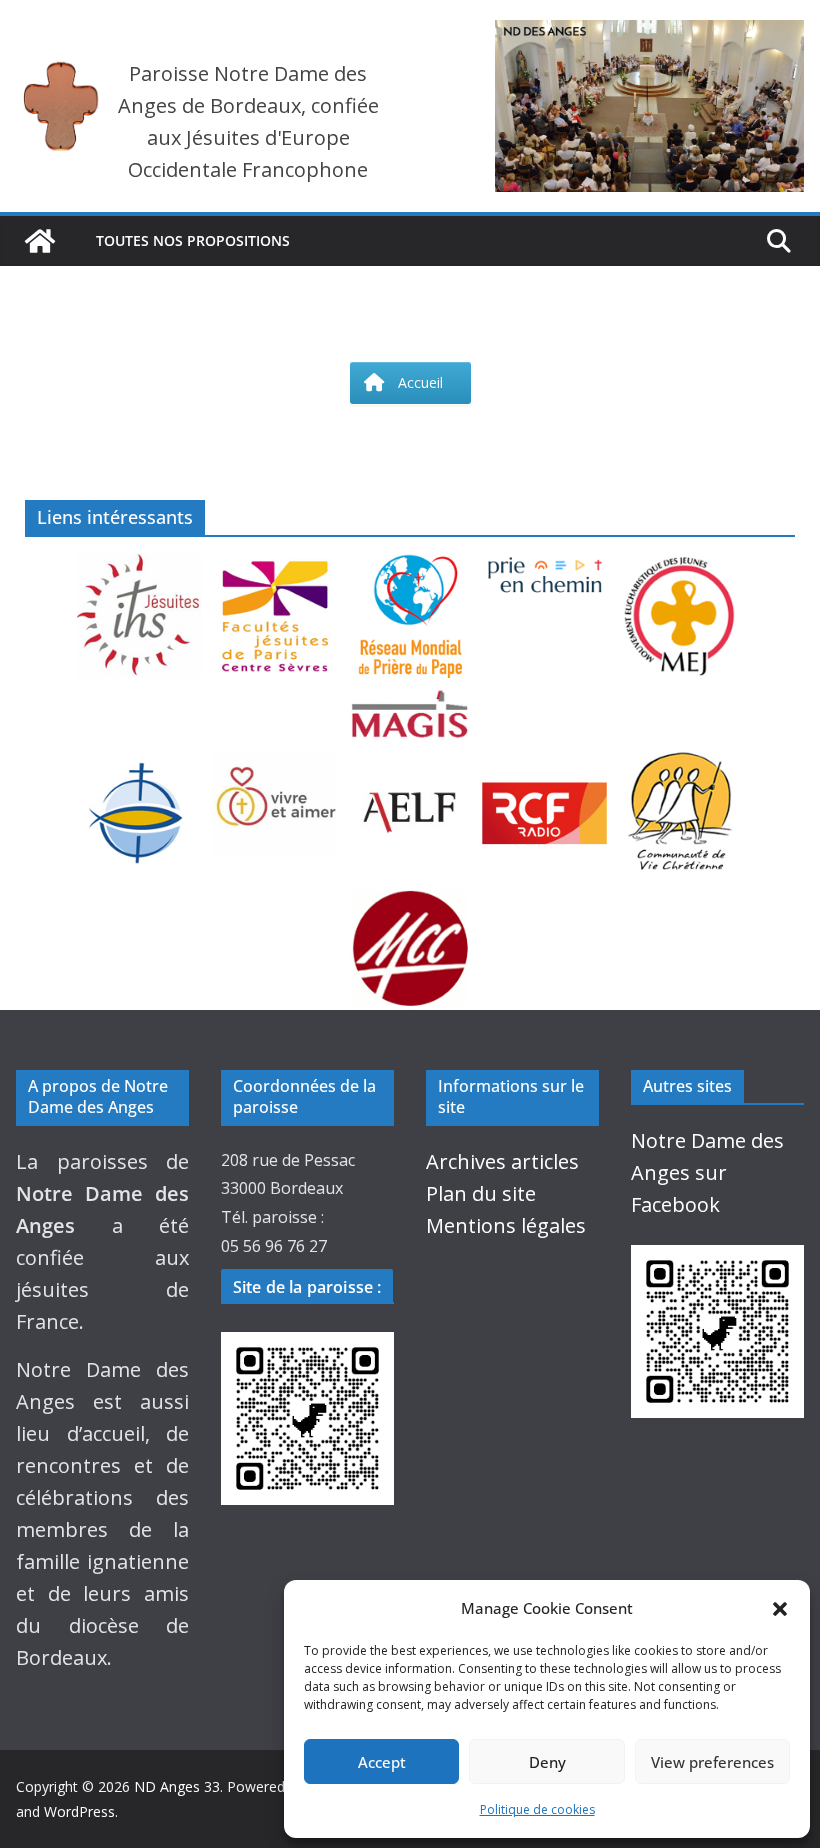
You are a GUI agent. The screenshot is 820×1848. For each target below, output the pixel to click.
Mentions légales (506, 1225)
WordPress (79, 1811)
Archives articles (502, 1161)
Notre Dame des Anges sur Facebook (707, 1172)
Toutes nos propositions (193, 240)
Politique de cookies (537, 1809)
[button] (780, 1609)
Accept (382, 1762)
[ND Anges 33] (40, 241)
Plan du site (481, 1193)
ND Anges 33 (177, 1786)
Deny (547, 1762)
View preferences (712, 1762)
